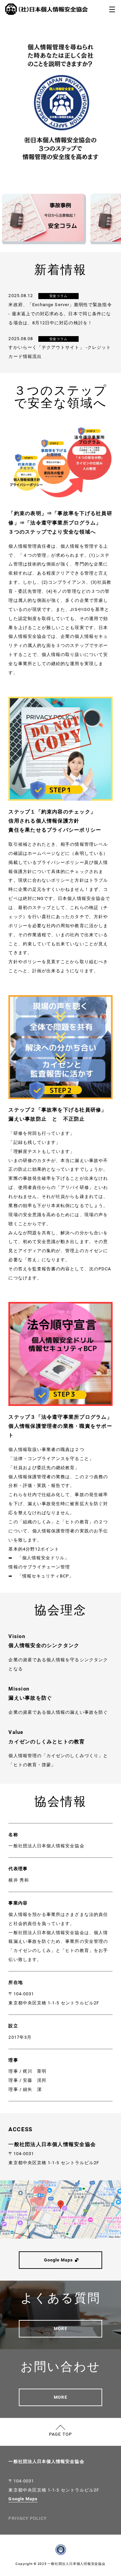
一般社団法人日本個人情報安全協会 (46, 2461)
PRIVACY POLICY (28, 2518)
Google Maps (23, 2499)
